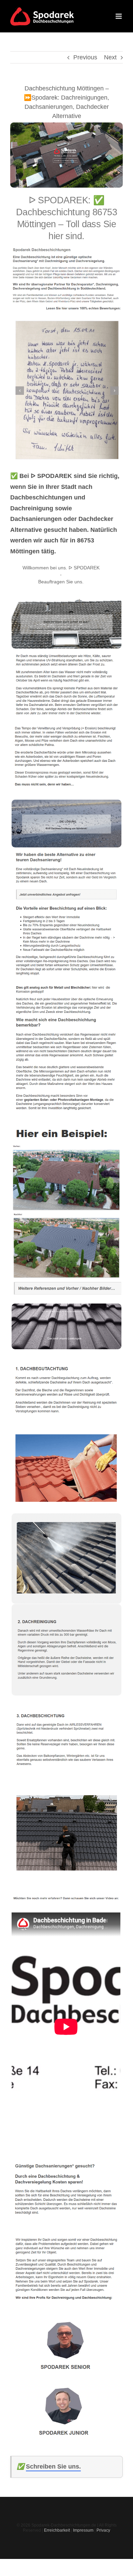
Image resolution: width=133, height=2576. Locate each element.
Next (110, 57)
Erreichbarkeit (57, 2530)
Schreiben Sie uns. (53, 2466)
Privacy (103, 2530)
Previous (85, 57)
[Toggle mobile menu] (119, 16)
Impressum (83, 2530)
